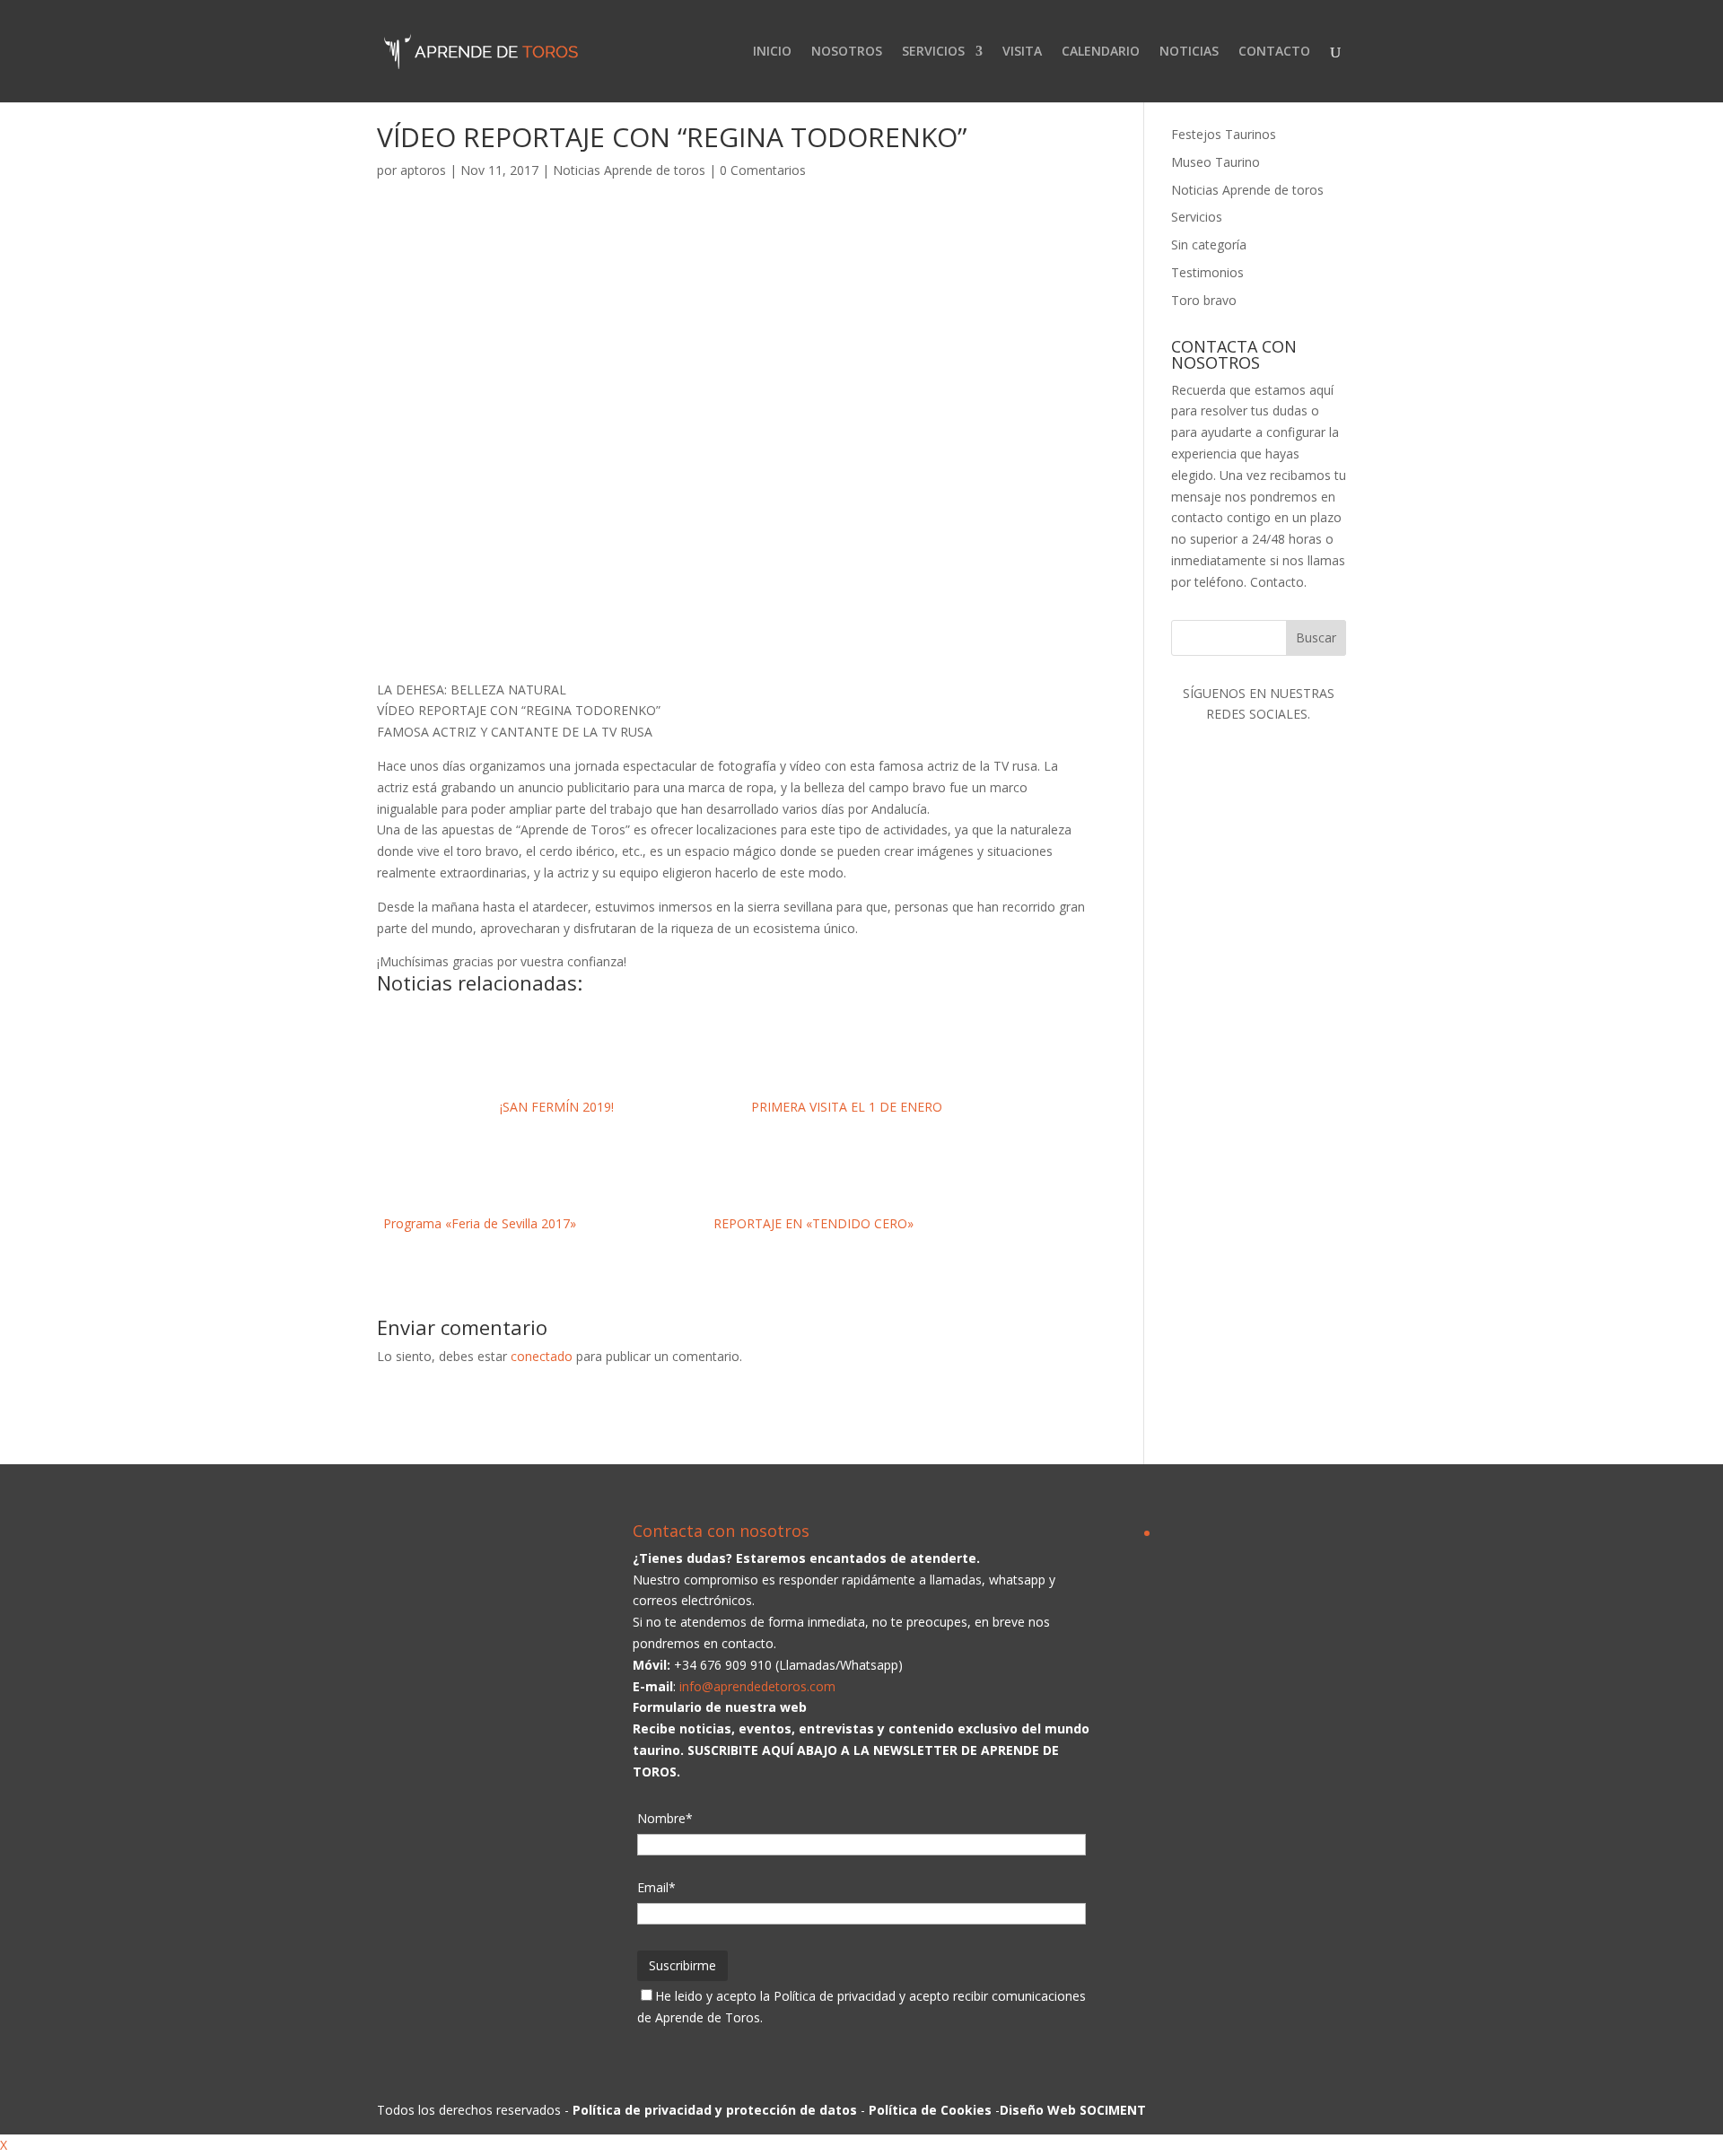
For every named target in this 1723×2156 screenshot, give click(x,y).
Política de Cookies (930, 2110)
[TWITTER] (1258, 995)
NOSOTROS (847, 52)
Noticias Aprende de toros (629, 170)
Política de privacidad (835, 1996)
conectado (542, 1356)
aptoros (423, 170)
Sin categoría (1209, 244)
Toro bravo (1204, 300)
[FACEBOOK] (1258, 855)
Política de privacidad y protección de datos (715, 2110)
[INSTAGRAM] (1258, 1136)
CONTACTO (1274, 52)
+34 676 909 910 (723, 1665)
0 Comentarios (763, 170)
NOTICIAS (1189, 52)
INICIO (772, 52)
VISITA (1022, 52)
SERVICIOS (933, 52)
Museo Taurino (1216, 162)
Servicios (1197, 217)
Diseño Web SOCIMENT (1073, 2110)
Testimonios (1207, 272)
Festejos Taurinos (1224, 134)
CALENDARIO (1101, 52)
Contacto (1277, 582)
